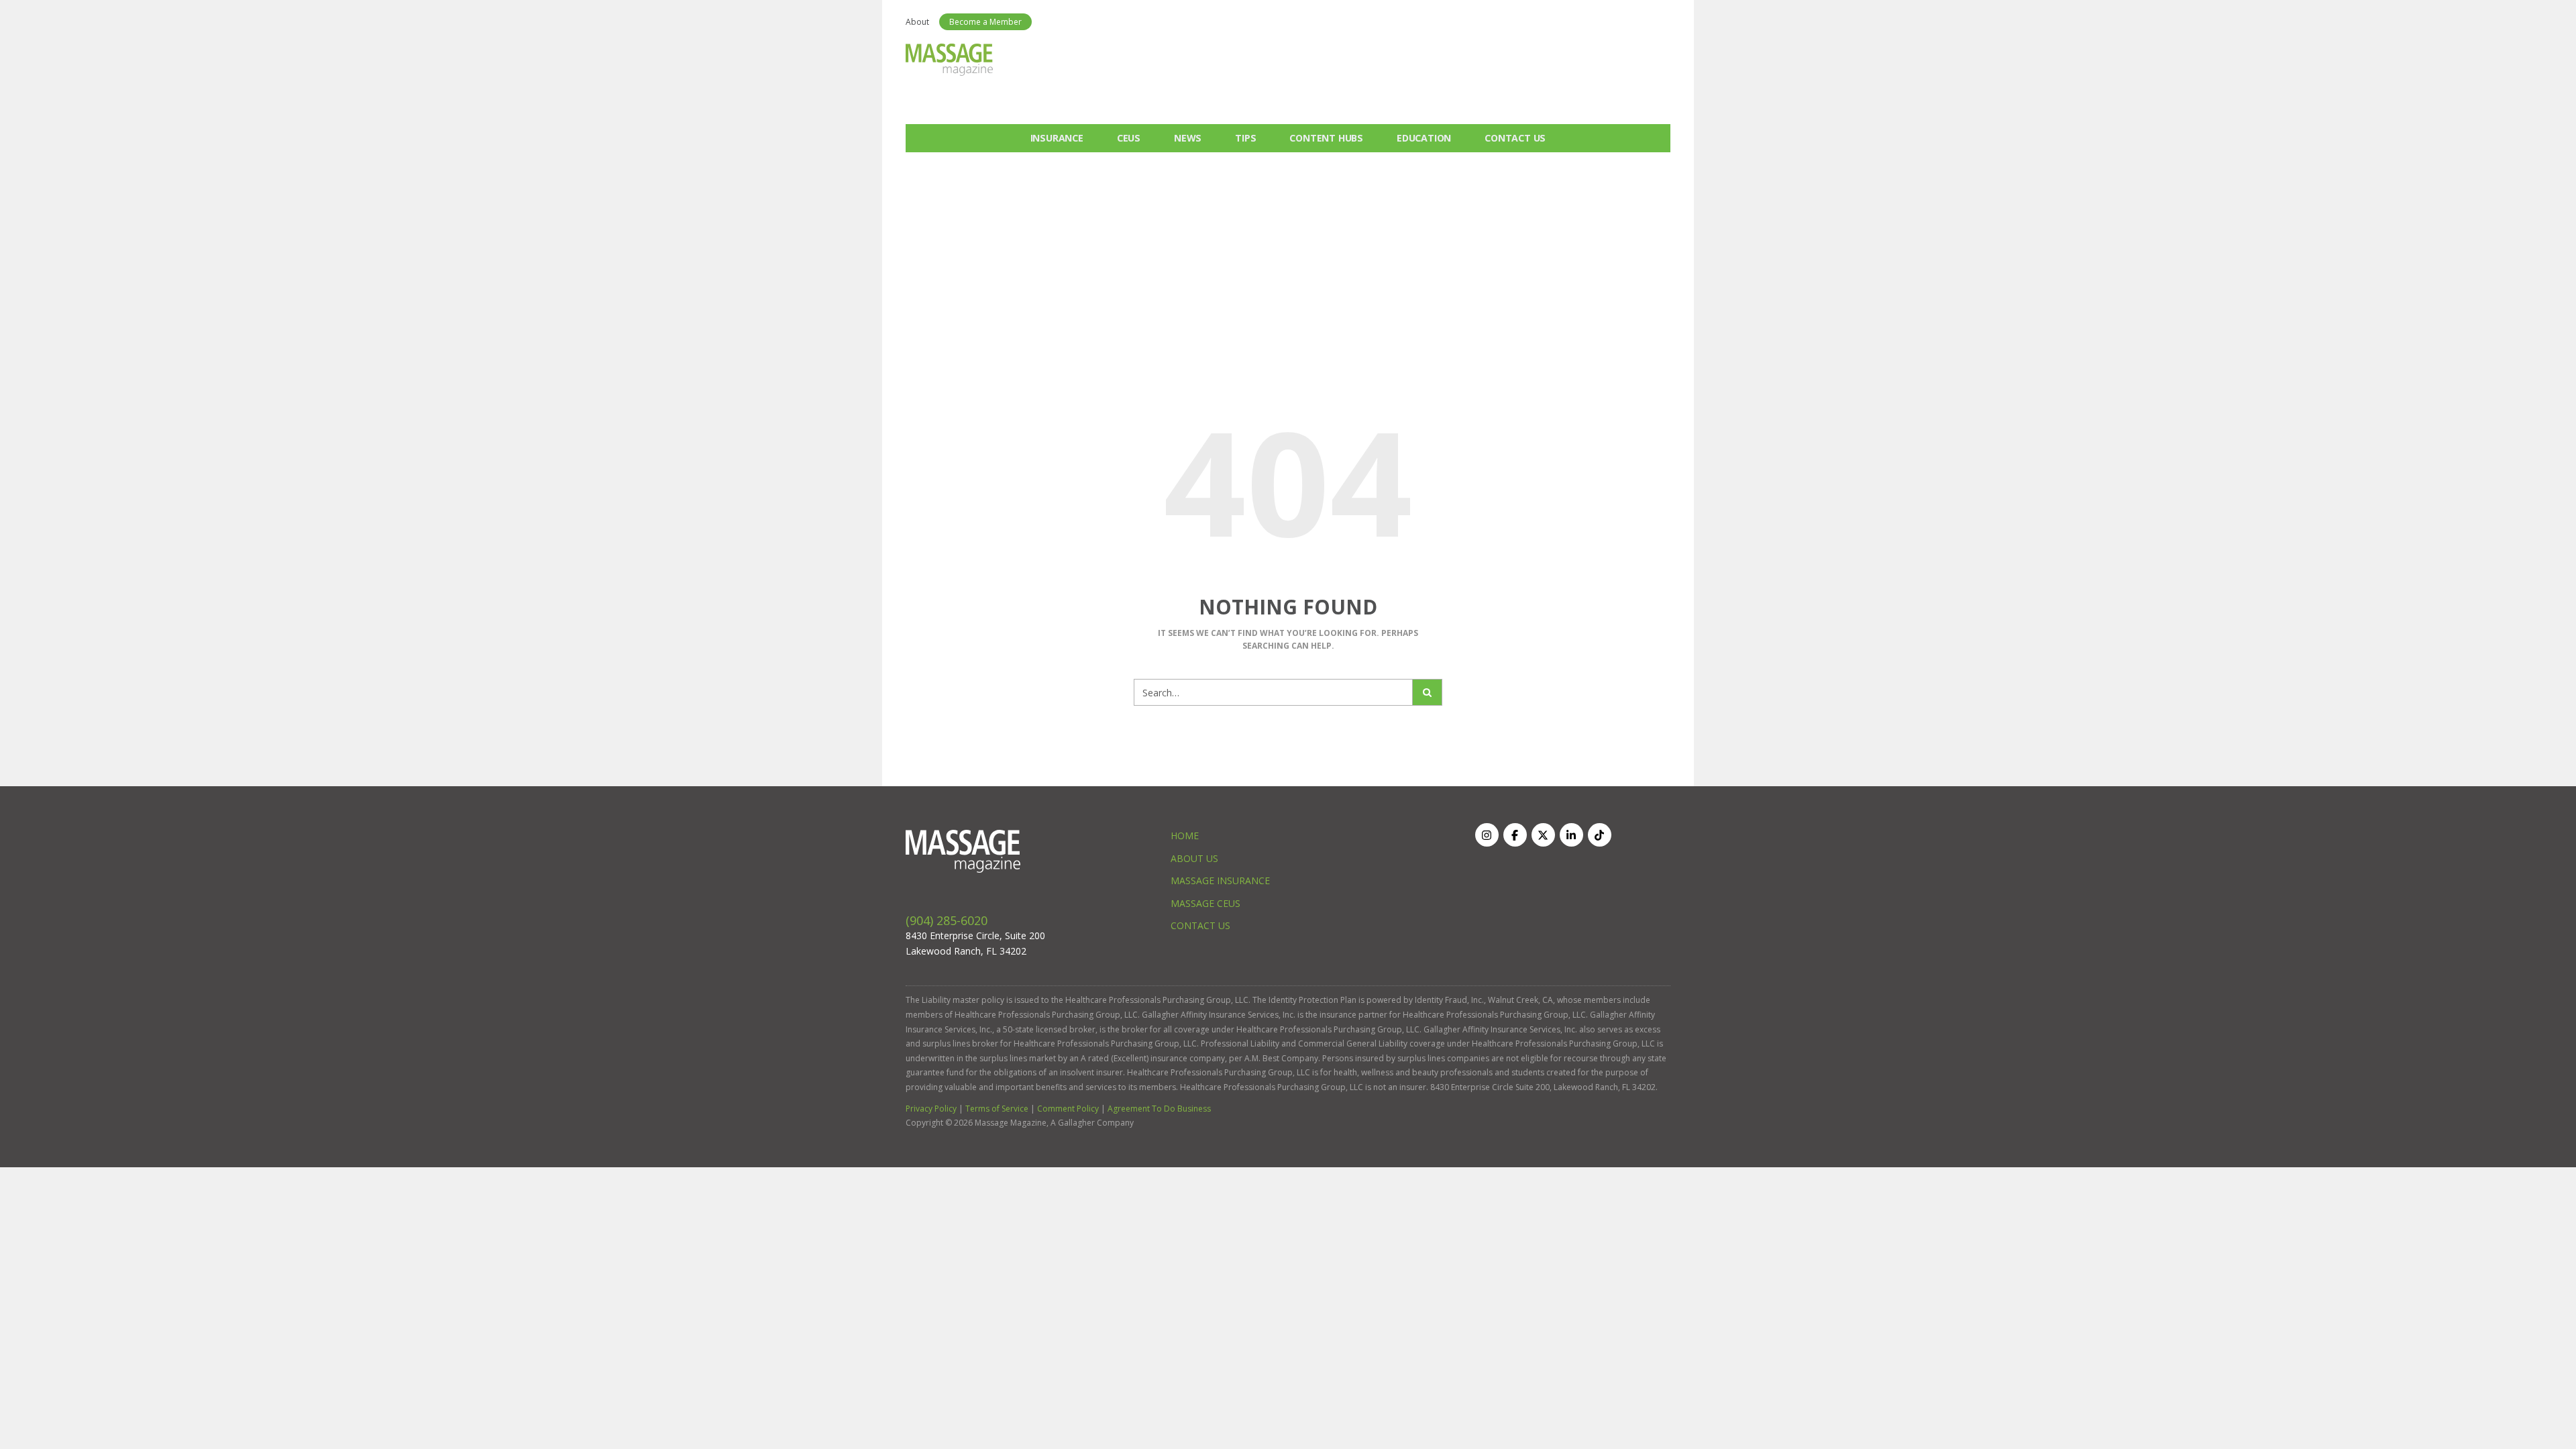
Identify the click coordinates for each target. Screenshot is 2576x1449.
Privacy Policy (931, 1109)
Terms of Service (997, 1109)
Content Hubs (1326, 138)
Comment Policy (1068, 1109)
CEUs (1129, 138)
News (1188, 138)
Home (1185, 836)
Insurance (1057, 138)
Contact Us (1515, 138)
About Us (1194, 858)
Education (1424, 138)
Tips (1245, 138)
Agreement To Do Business (1159, 1109)
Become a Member (985, 22)
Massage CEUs (1205, 903)
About (917, 22)
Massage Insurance (1220, 880)
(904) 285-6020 (947, 920)
